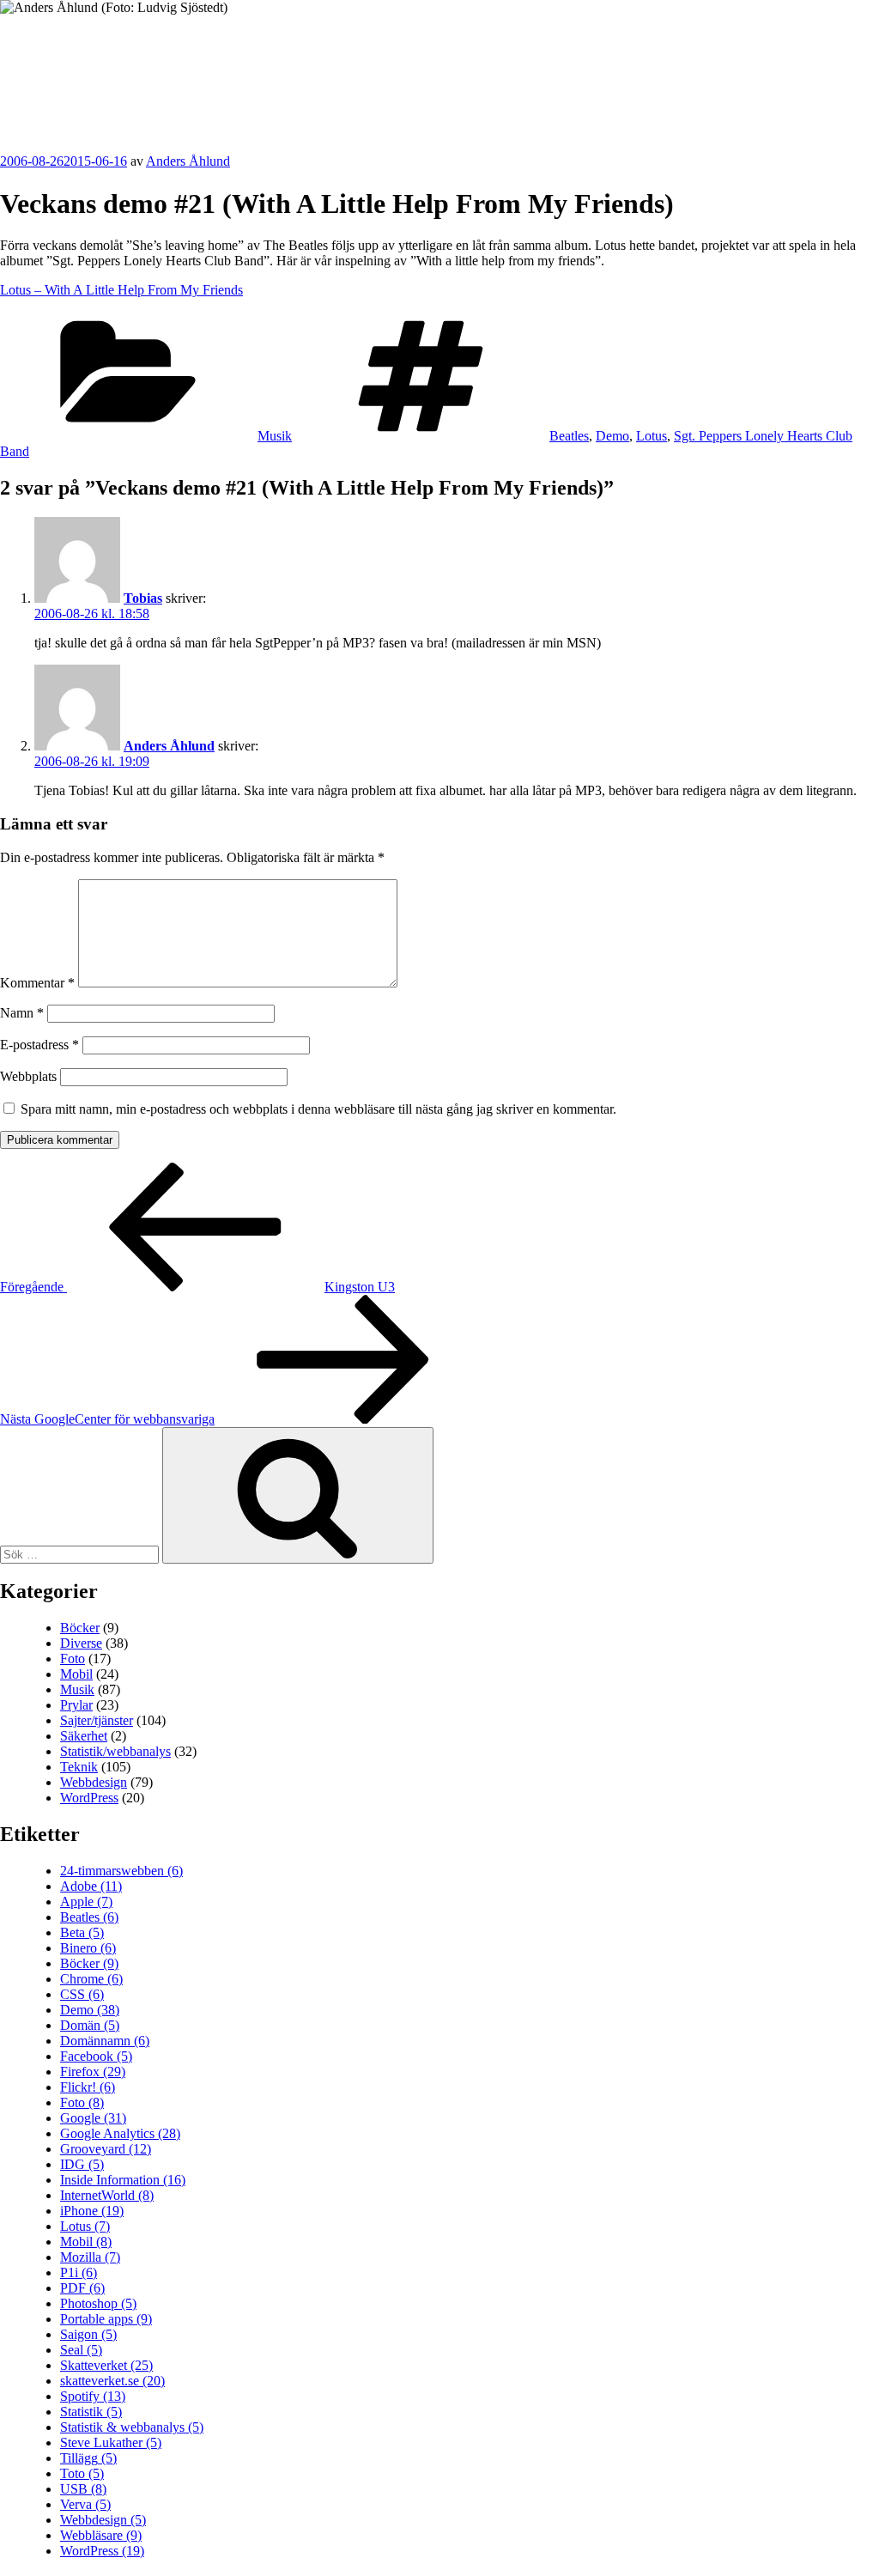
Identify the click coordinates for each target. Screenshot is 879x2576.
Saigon (88, 2334)
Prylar (76, 1705)
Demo (612, 436)
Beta (82, 1932)
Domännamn (105, 2041)
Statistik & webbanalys (132, 2427)
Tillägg (88, 2458)
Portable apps (106, 2319)
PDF (82, 2288)
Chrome (91, 1979)
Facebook (96, 2056)
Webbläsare (101, 2535)
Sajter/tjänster (97, 1720)
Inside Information (123, 2180)
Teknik (79, 1767)
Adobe (91, 1886)
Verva (85, 2504)
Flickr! (88, 2087)
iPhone (92, 2211)
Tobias (143, 598)
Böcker (80, 1628)
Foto (73, 1659)
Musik (275, 436)
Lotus (652, 436)
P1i (79, 2272)
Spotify (93, 2396)
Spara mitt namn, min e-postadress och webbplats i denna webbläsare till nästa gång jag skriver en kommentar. (318, 1109)
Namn (22, 1013)
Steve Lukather (111, 2442)
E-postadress (39, 1045)
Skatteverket (106, 2365)
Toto (82, 2473)
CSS (82, 1994)
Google (93, 2118)
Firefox (93, 2072)
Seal (81, 2350)
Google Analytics (120, 2133)
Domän (90, 2025)
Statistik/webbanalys (115, 1751)
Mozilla (90, 2257)
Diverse (81, 1643)
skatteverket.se (112, 2381)
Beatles (569, 436)
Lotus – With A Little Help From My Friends (121, 290)
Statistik (91, 2412)
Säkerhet (84, 1736)
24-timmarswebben (121, 1871)
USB (83, 2489)
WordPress (89, 1798)
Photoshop (98, 2303)
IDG (82, 2164)
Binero (88, 1948)
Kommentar (37, 983)
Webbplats (28, 1076)
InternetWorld (107, 2195)
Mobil (76, 1674)
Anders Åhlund (98, 66)
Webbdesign (94, 1782)
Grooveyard (106, 2149)
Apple (86, 1902)
